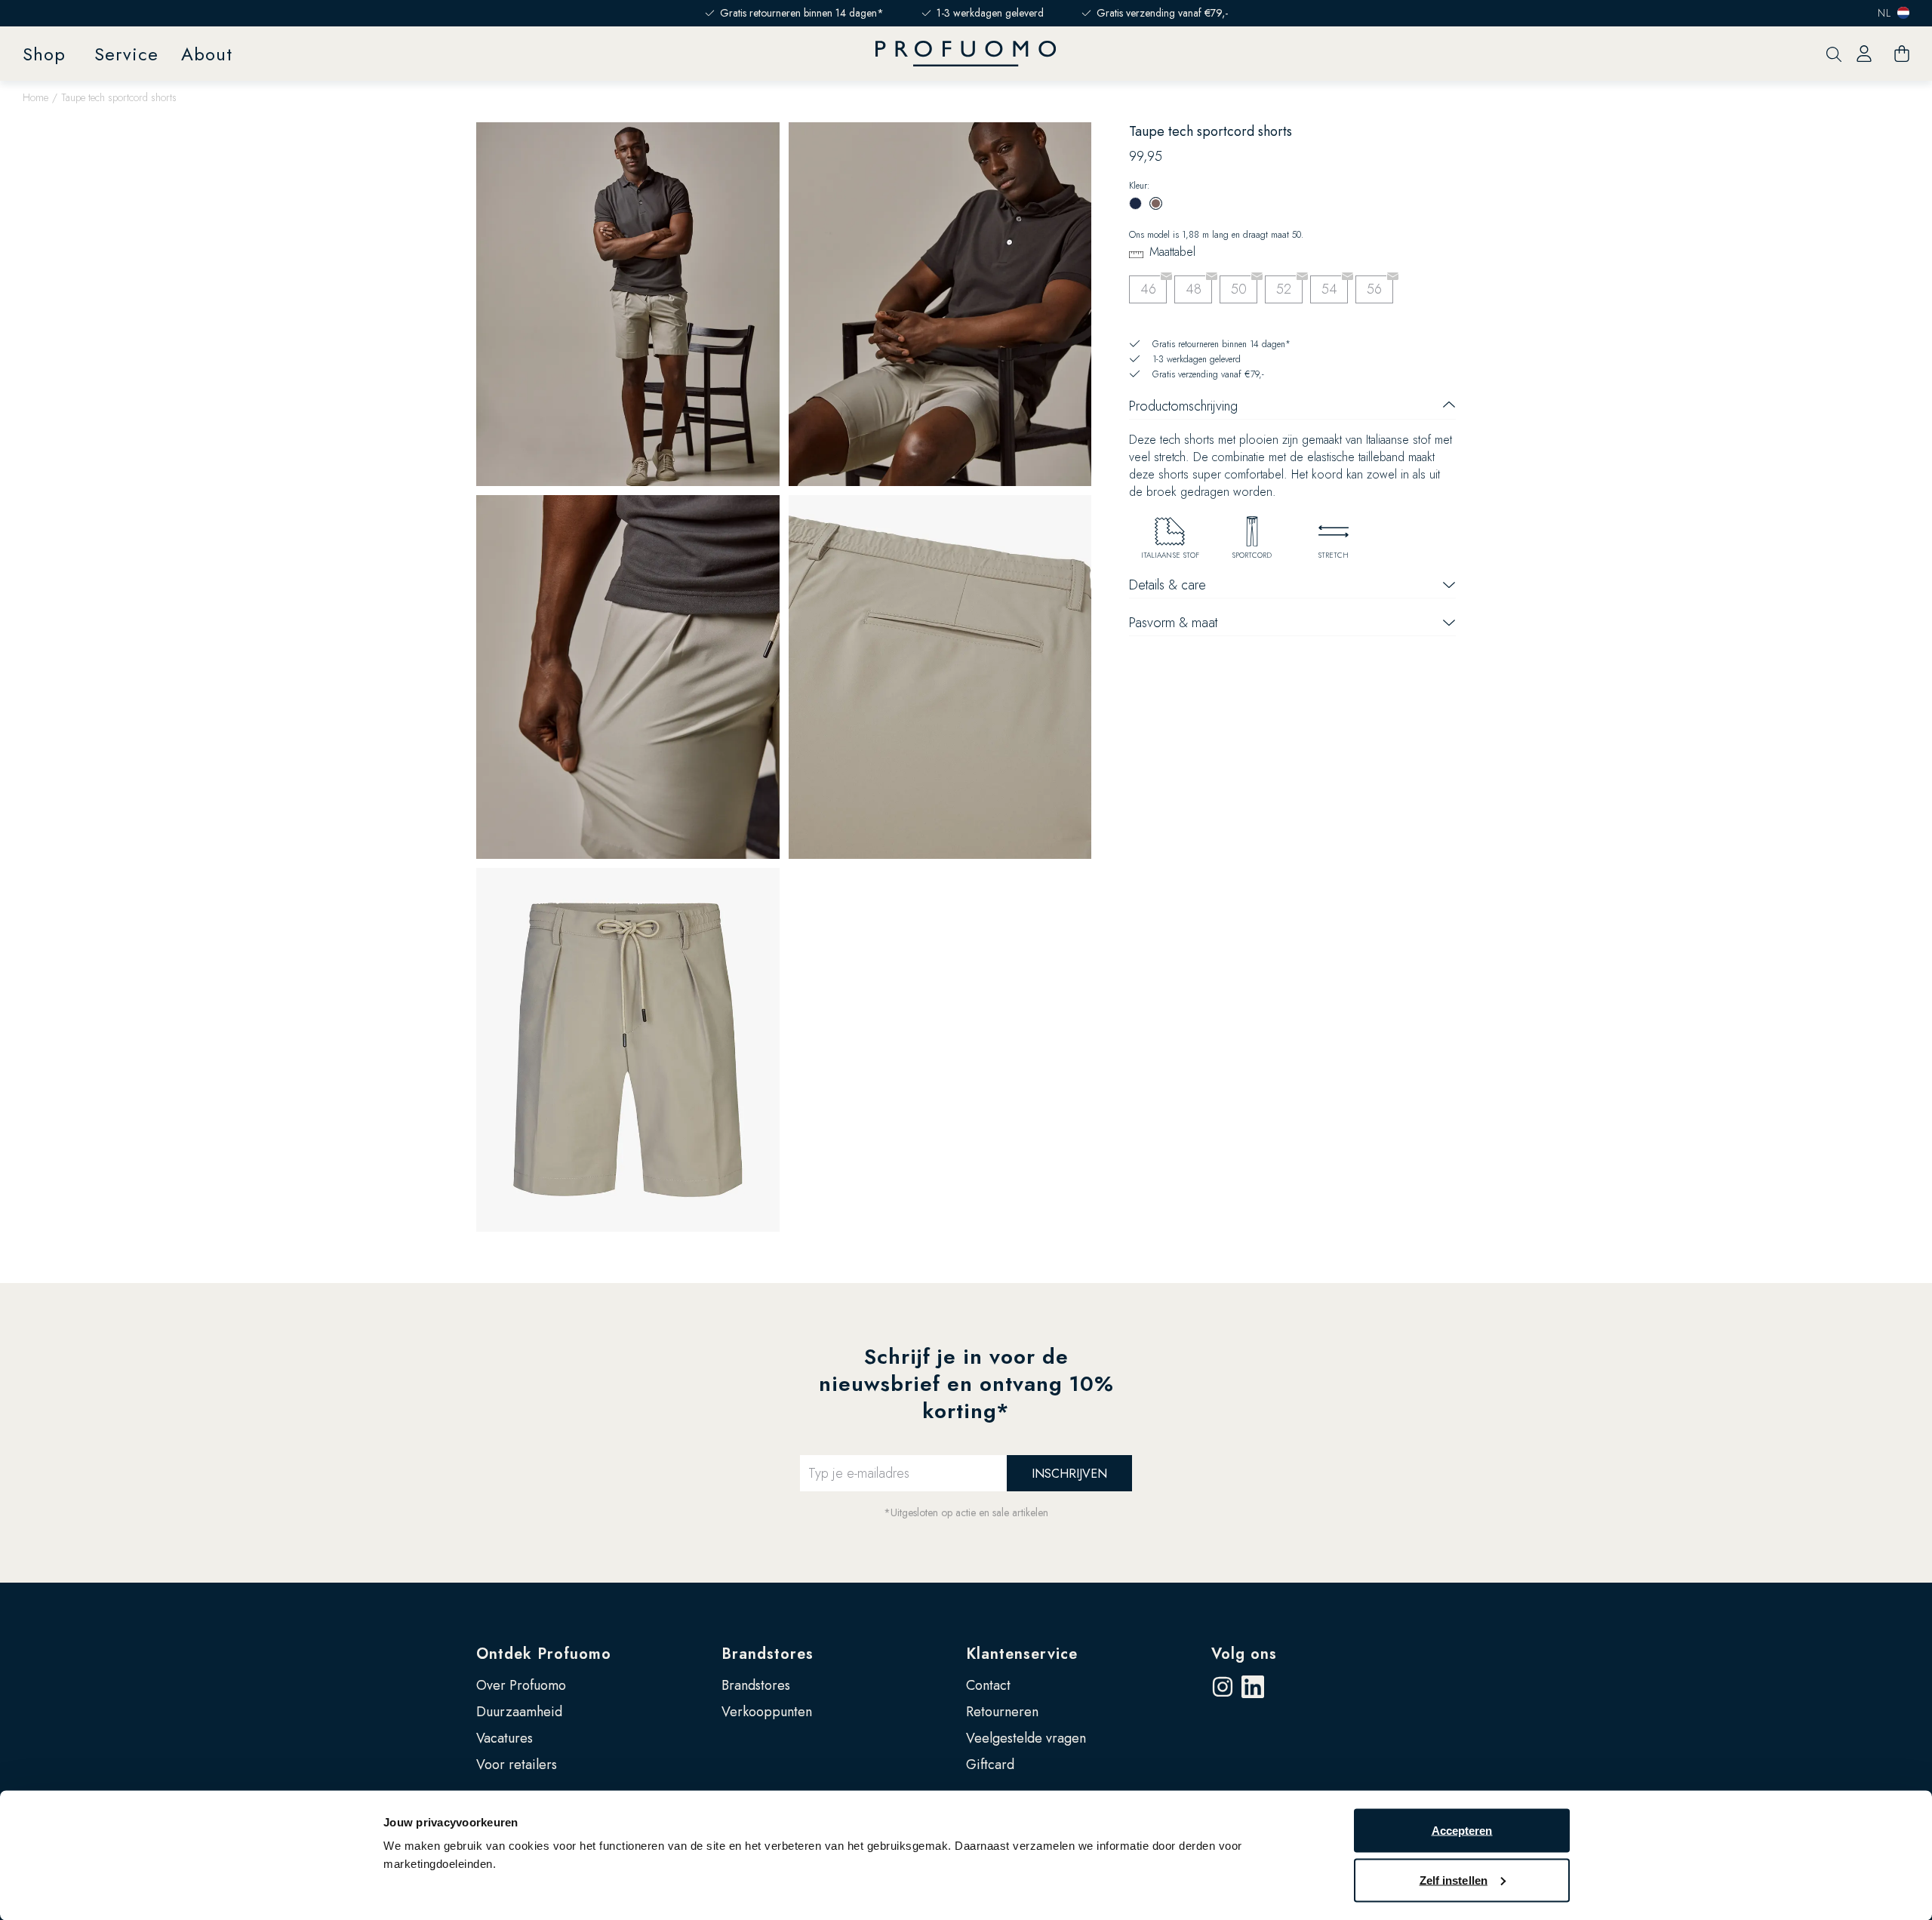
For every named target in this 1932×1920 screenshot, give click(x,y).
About (207, 54)
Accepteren (1462, 1831)
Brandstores (768, 1654)
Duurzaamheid (519, 1712)
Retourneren (1002, 1712)
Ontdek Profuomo (544, 1654)
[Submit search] (1834, 54)
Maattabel (1172, 252)
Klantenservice (1022, 1654)
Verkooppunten (767, 1712)
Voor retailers (517, 1765)
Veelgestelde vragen (1026, 1738)
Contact (988, 1685)
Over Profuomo (521, 1685)
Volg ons (1244, 1654)
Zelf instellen (1454, 1880)
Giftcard (990, 1765)
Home (35, 97)
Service (126, 54)
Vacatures (505, 1738)
